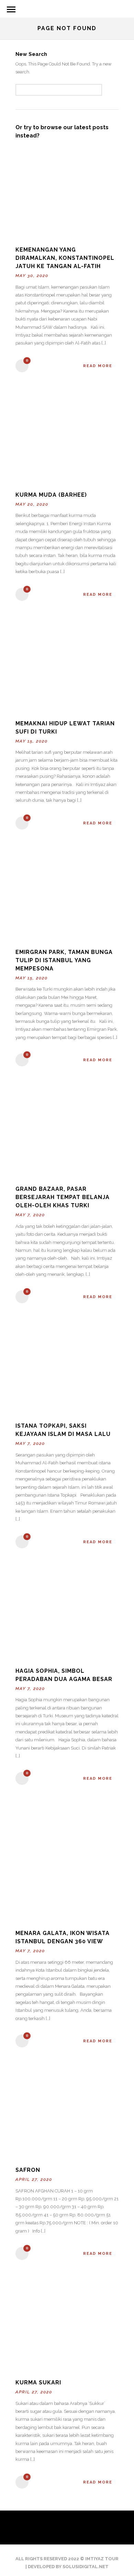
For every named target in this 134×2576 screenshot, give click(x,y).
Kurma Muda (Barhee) (51, 495)
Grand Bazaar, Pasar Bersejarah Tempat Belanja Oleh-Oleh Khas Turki (63, 1197)
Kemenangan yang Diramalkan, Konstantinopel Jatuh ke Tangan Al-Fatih (65, 258)
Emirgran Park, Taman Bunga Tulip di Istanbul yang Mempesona (64, 960)
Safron (28, 2170)
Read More (98, 366)
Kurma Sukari (38, 2383)
